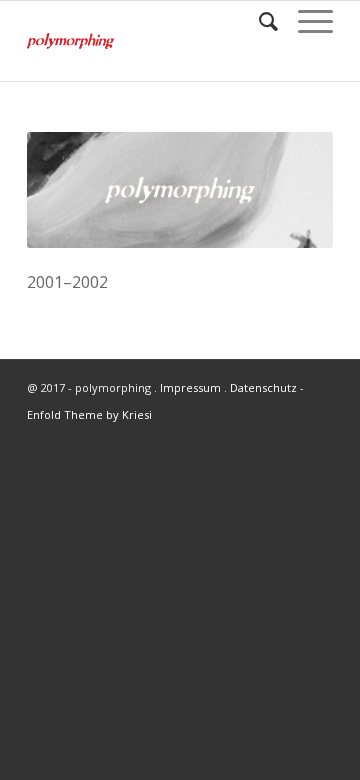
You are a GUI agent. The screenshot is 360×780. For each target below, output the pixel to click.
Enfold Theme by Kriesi (89, 414)
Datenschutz (263, 387)
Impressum (190, 387)
